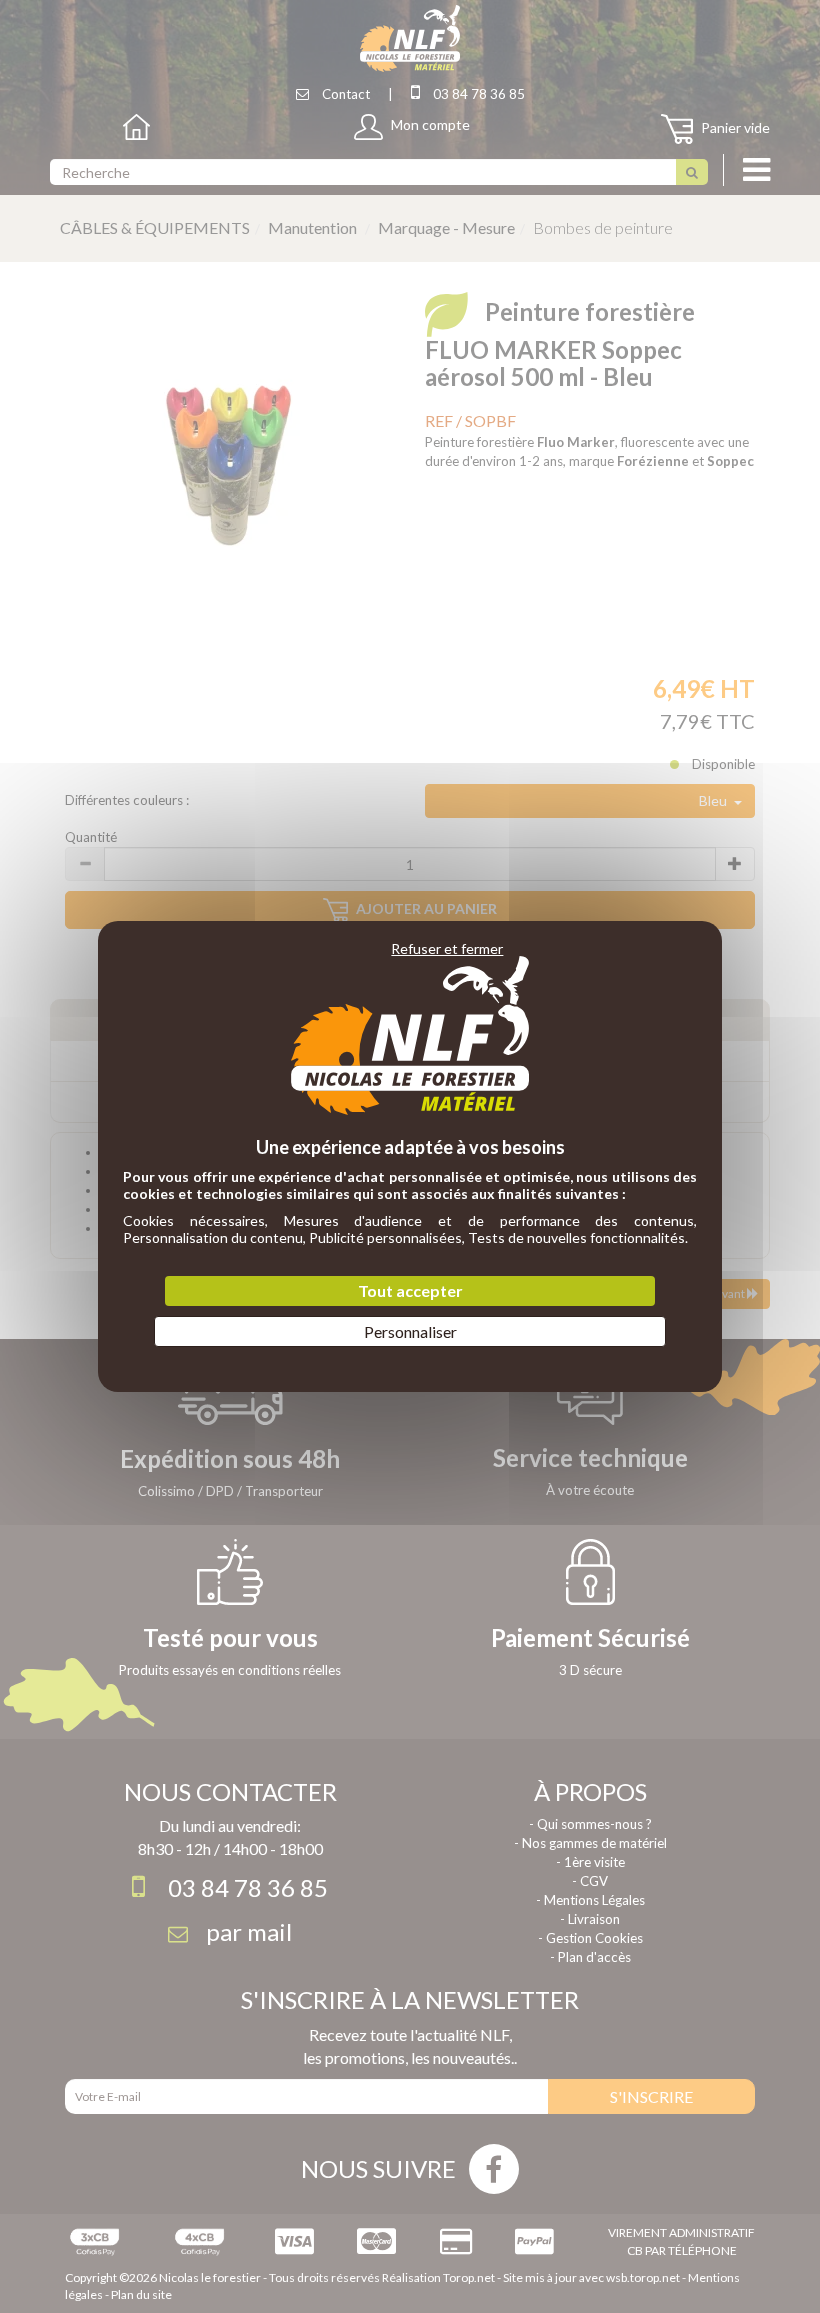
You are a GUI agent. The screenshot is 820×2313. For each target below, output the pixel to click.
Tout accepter (410, 1290)
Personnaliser (410, 1331)
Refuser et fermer (447, 948)
